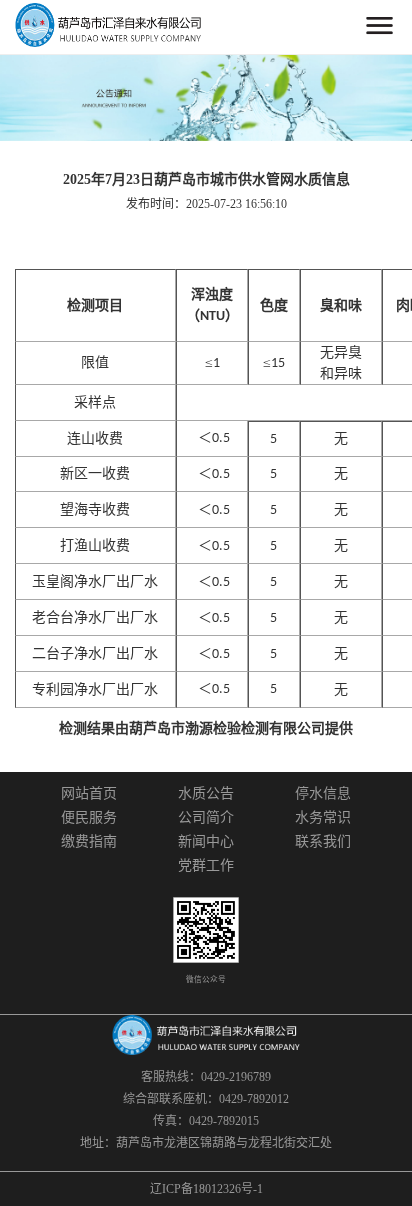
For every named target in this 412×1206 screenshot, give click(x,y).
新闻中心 (206, 842)
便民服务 (89, 818)
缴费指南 (89, 842)
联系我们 (323, 842)
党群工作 (206, 866)
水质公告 (206, 794)
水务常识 (323, 818)
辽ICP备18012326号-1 (206, 1189)
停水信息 (323, 794)
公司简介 (206, 818)
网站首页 (89, 794)
